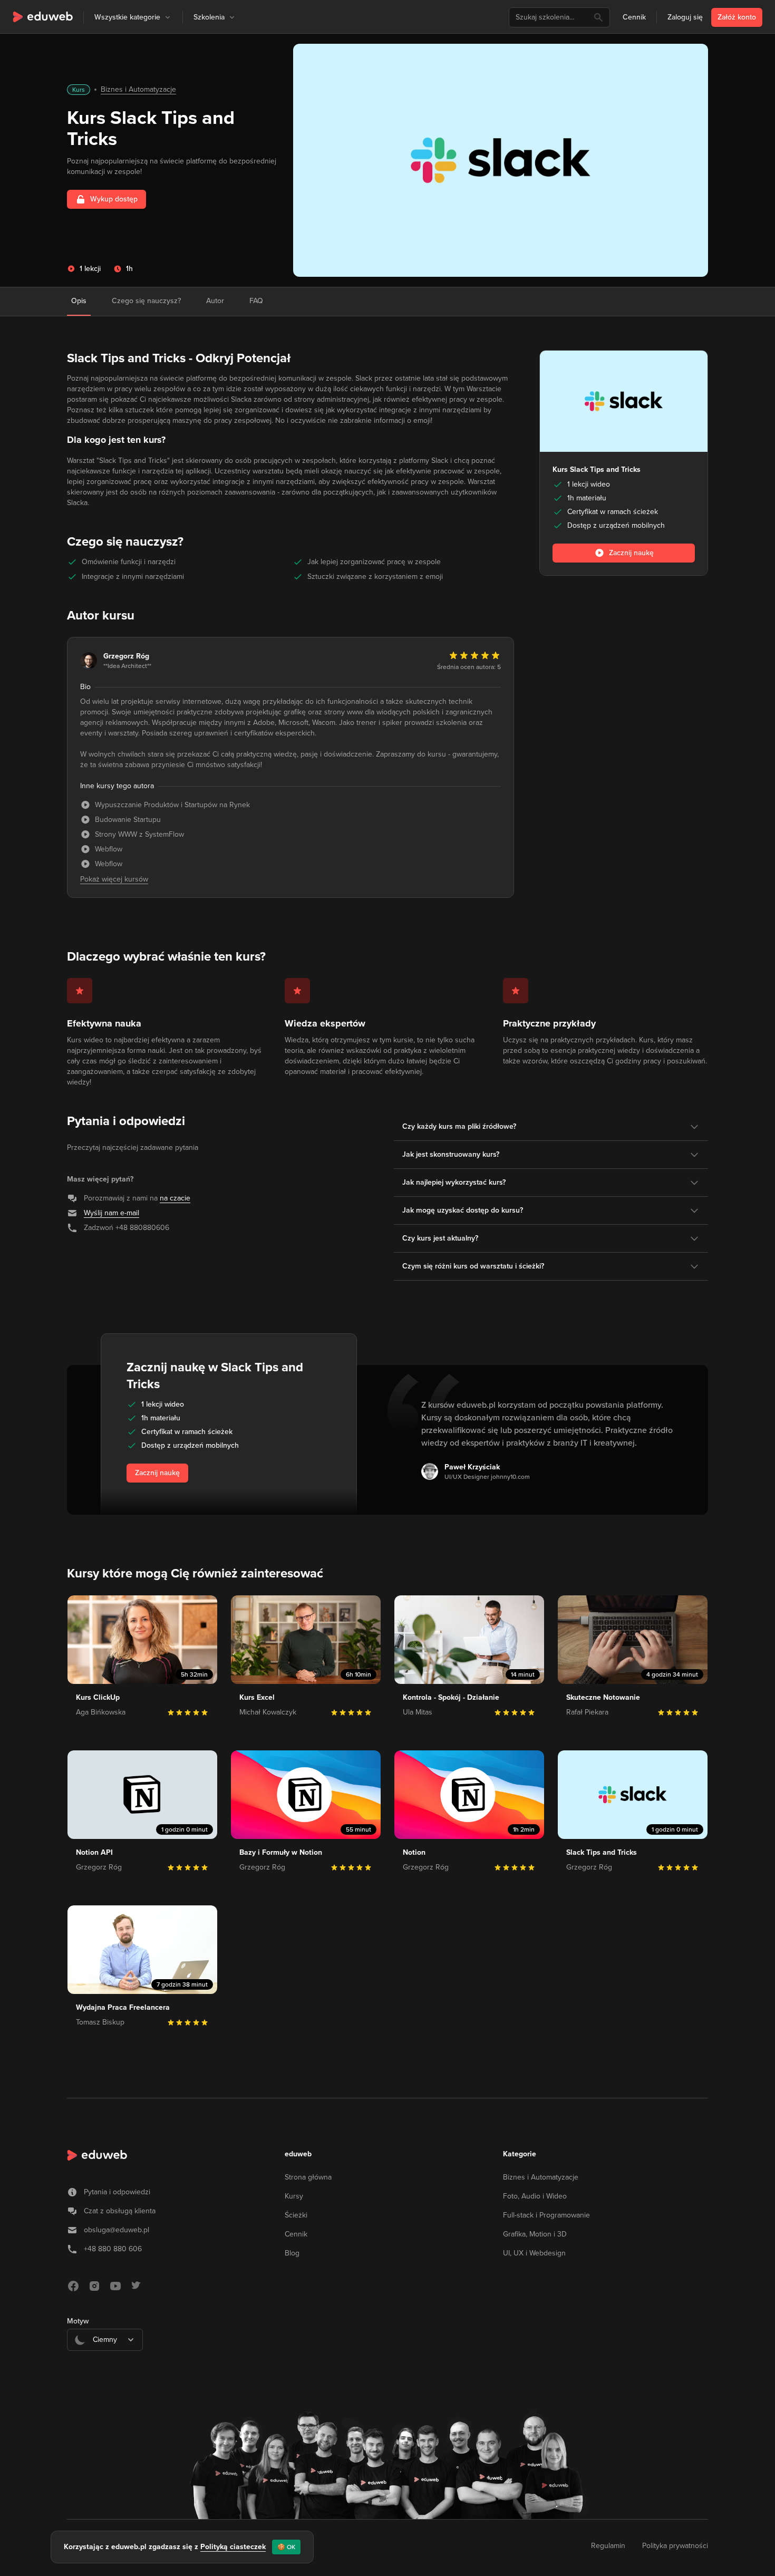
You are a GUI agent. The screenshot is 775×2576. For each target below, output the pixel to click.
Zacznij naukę (157, 1473)
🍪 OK (286, 2547)
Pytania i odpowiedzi (117, 2192)
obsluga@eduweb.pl (117, 2230)
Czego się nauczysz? (146, 301)
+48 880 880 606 (113, 2249)
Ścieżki (296, 2215)
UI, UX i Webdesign (534, 2253)
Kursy (294, 2196)
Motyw (78, 2321)
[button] (168, 17)
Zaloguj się (685, 17)
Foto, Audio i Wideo (535, 2196)
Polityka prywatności (675, 2546)
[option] (105, 2366)
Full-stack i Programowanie (546, 2215)
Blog (292, 2253)
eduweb (298, 2154)
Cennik (634, 17)
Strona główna (308, 2177)
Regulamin (608, 2546)
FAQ (256, 301)
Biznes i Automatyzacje (138, 89)
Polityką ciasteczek (233, 2547)
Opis (79, 301)
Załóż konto (737, 17)
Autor (215, 301)
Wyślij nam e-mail (112, 1213)
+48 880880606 (142, 1228)
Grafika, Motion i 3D (535, 2234)
